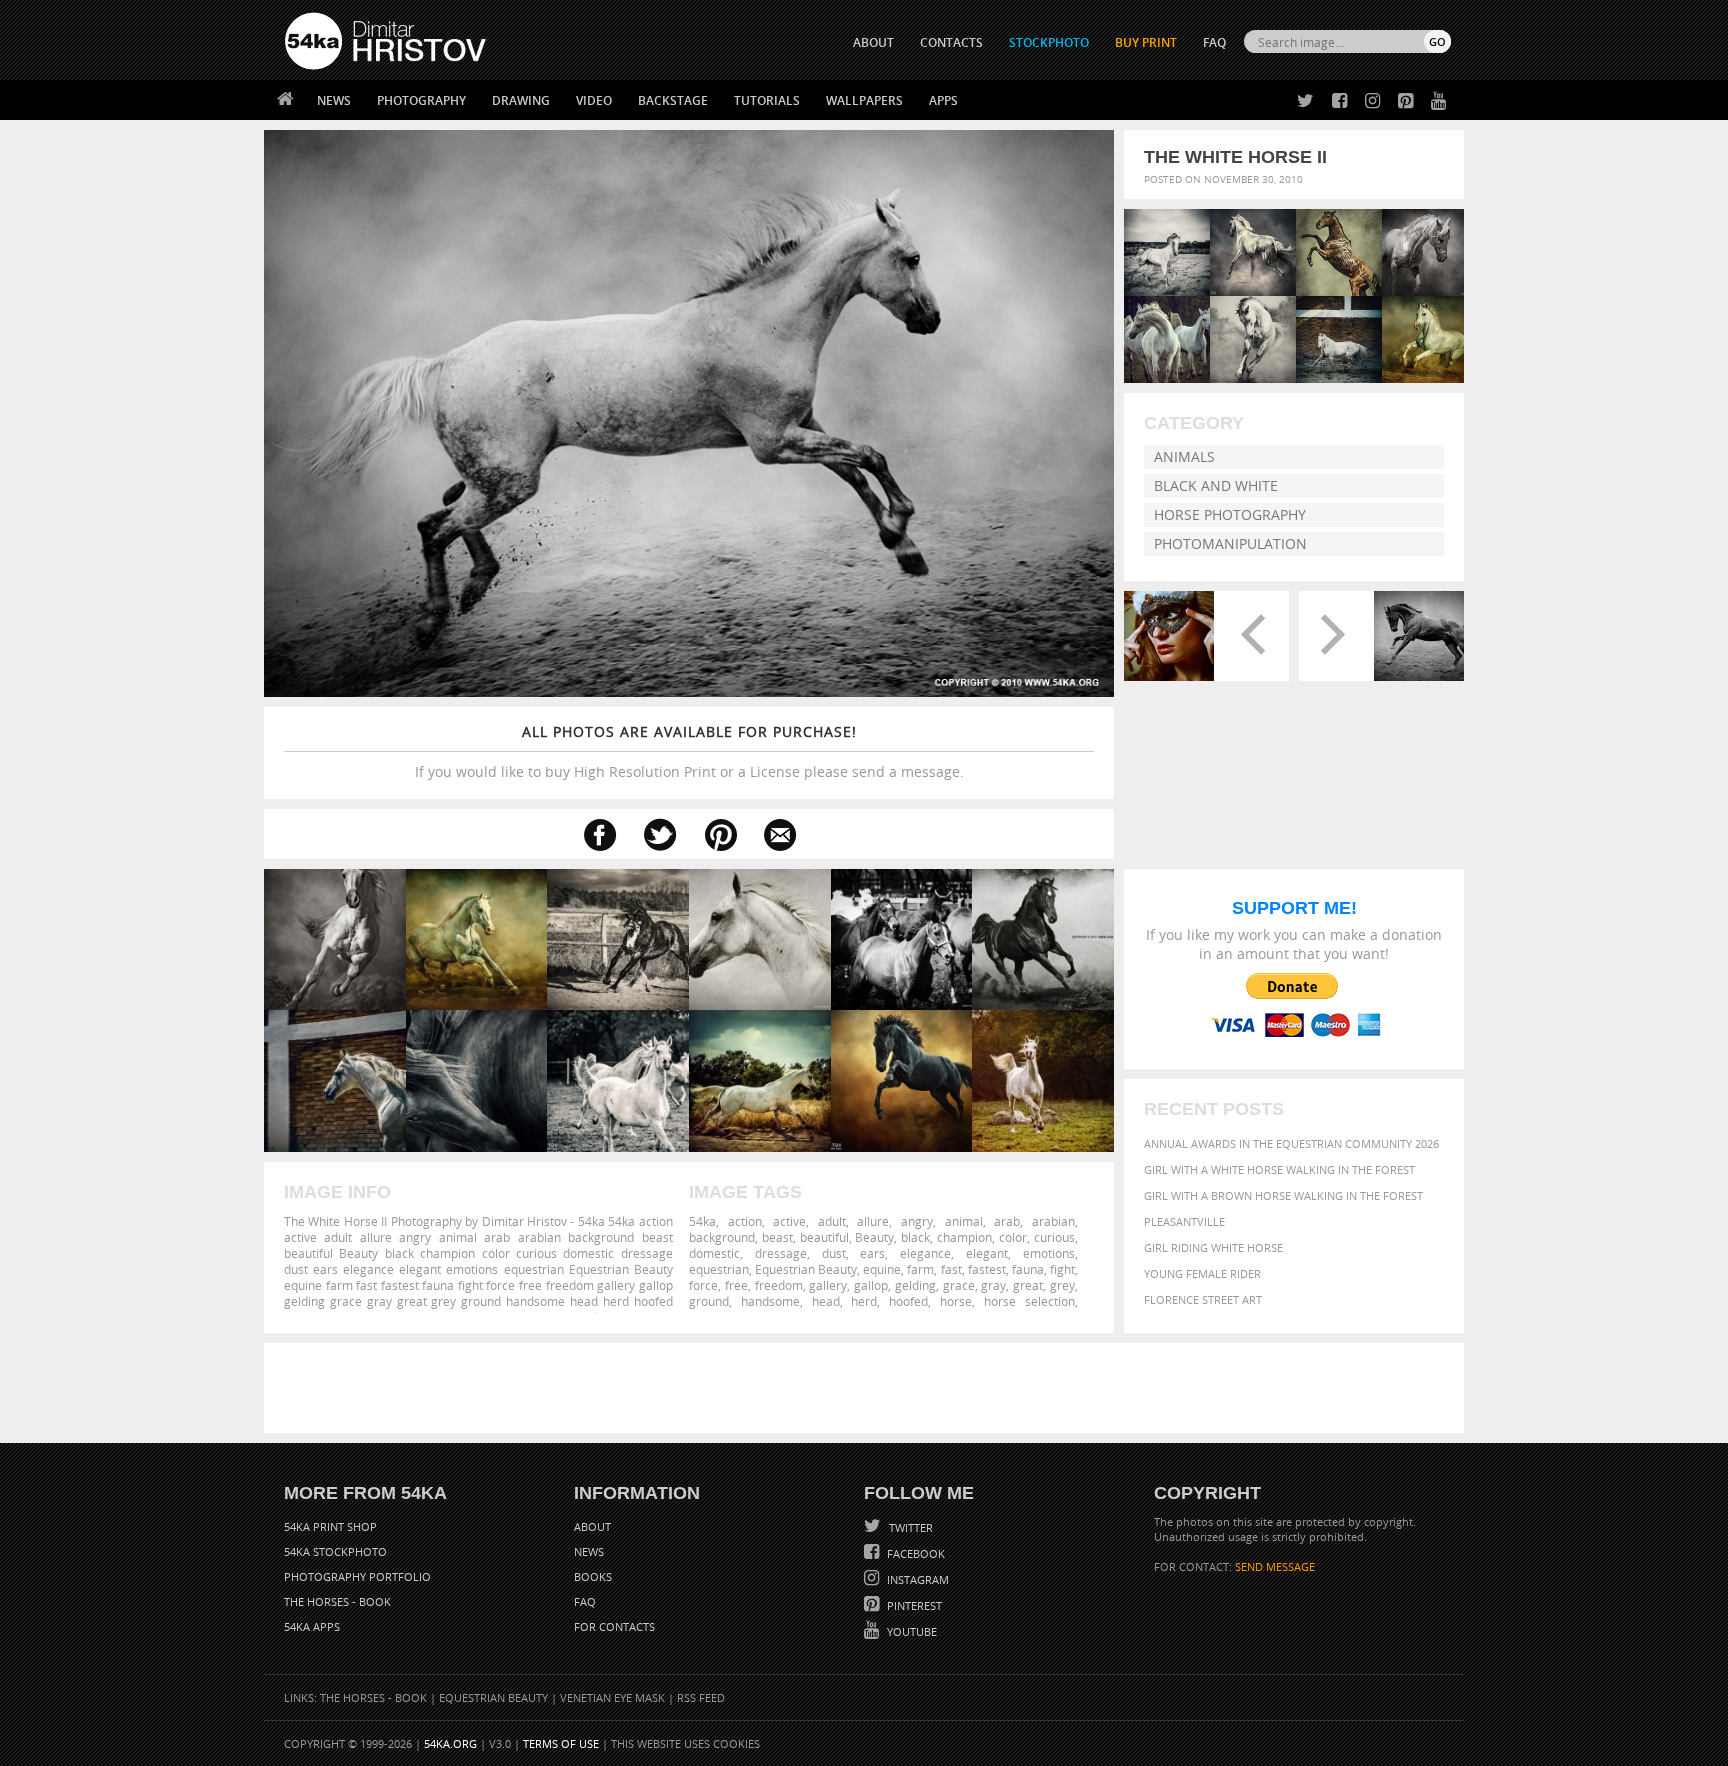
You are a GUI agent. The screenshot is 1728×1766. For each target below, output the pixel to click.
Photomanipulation (1230, 543)
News (334, 100)
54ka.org (450, 1743)
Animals (1184, 456)
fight (1062, 1269)
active (789, 1221)
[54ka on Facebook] (1335, 101)
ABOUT (873, 42)
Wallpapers (864, 100)
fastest (987, 1269)
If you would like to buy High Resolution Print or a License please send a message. (689, 751)
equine (882, 1269)
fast (951, 1269)
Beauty (874, 1237)
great (1028, 1285)
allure (873, 1221)
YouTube (910, 1631)
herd (864, 1301)
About (592, 1526)
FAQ (1214, 42)
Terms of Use (561, 1743)
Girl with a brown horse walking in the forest (1283, 1195)
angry (917, 1221)
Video (594, 100)
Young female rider (1202, 1273)
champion (964, 1237)
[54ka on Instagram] (1368, 101)
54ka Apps (312, 1626)
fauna (1028, 1269)
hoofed (908, 1301)
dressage (781, 1253)
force (703, 1285)
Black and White (1216, 485)
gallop (871, 1285)
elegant (987, 1253)
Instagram (916, 1579)
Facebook (914, 1553)
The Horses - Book (337, 1601)
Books (593, 1576)
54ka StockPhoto (335, 1551)
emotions (1049, 1253)
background (722, 1237)
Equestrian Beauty (806, 1269)
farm (920, 1269)
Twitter (909, 1527)
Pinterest (913, 1605)
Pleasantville (1184, 1221)
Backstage (673, 100)
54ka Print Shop (330, 1526)
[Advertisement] (868, 1388)
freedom (779, 1285)
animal (964, 1221)
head (826, 1301)
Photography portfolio (357, 1576)
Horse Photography (1230, 514)
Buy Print (1146, 42)
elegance (925, 1253)
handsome (770, 1301)
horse (956, 1301)
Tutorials (767, 100)
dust (834, 1253)
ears (872, 1253)
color (1013, 1237)
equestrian (719, 1269)
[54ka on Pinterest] (1401, 101)
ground (709, 1301)
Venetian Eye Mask (612, 1697)
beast (777, 1237)
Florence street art (1203, 1299)
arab (1007, 1221)
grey (1062, 1285)
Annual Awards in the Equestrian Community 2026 (1291, 1143)
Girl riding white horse (1213, 1247)
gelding (915, 1285)
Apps (943, 100)
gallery (828, 1285)
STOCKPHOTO (1049, 42)
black (915, 1237)
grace (959, 1285)
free (736, 1285)
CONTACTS (951, 42)
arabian (1053, 1221)
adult (832, 1221)
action (745, 1221)
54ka (702, 1221)
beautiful (824, 1237)
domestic (714, 1253)
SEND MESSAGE (1275, 1566)
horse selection (1029, 1301)
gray (993, 1285)
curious (1054, 1237)
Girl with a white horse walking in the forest (1279, 1169)
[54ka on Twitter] (1301, 101)
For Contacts (614, 1626)
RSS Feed (701, 1697)
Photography (421, 100)
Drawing (521, 100)
